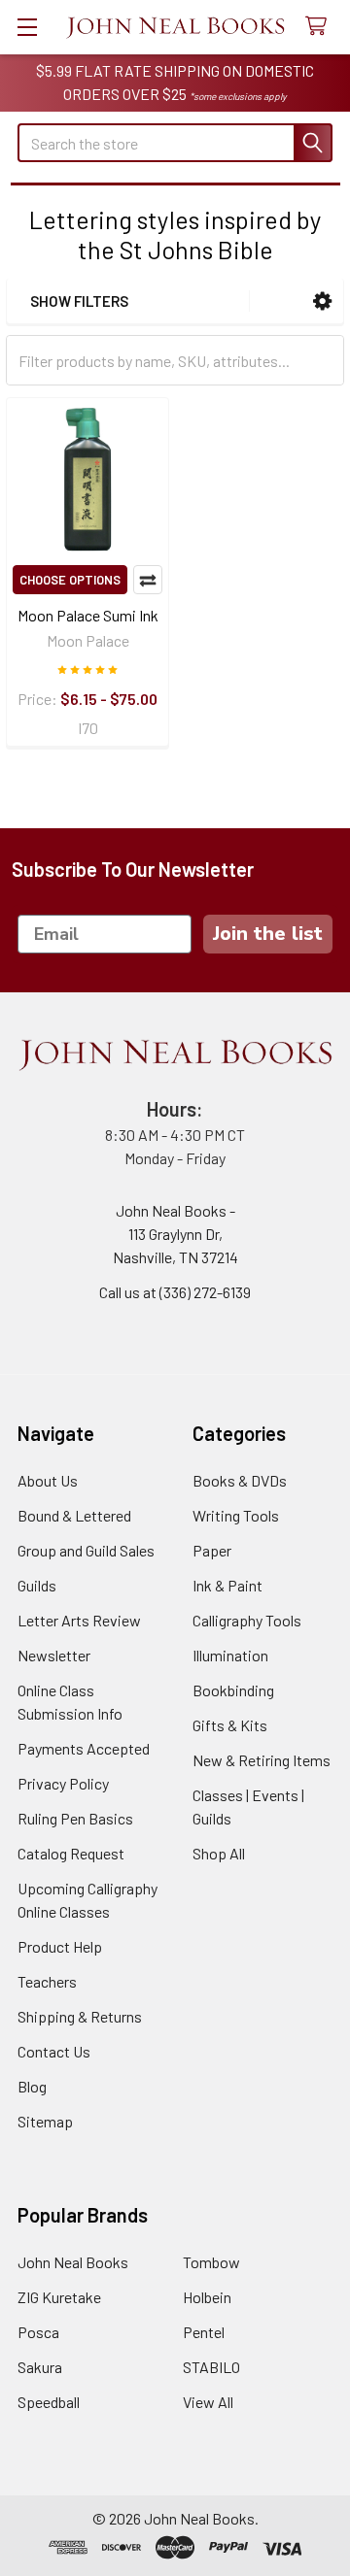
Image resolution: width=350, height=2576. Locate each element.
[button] (322, 301)
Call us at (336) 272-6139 (175, 1292)
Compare (148, 580)
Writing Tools (236, 1515)
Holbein (207, 2297)
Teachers (47, 1981)
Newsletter (54, 1655)
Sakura (40, 2367)
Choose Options (70, 580)
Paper (212, 1550)
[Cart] (320, 27)
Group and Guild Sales (86, 1550)
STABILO (211, 2367)
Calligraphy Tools (247, 1620)
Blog (32, 2086)
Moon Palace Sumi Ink (88, 615)
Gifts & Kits (230, 1725)
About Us (48, 1480)
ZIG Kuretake (59, 2297)
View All (208, 2402)
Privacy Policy (63, 1783)
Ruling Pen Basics (75, 1818)
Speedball (49, 2402)
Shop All (219, 1853)
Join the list (268, 934)
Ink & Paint (227, 1585)
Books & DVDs (240, 1480)
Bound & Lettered (74, 1515)
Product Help (60, 1946)
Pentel (204, 2332)
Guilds (37, 1585)
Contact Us (54, 2051)
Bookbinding (233, 1690)
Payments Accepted (84, 1748)
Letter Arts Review (79, 1620)
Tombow (211, 2262)
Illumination (230, 1655)
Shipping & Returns (80, 2016)
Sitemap (45, 2121)
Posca (38, 2332)
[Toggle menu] (27, 27)
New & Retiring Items (262, 1760)
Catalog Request (71, 1853)
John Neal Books (73, 2262)
